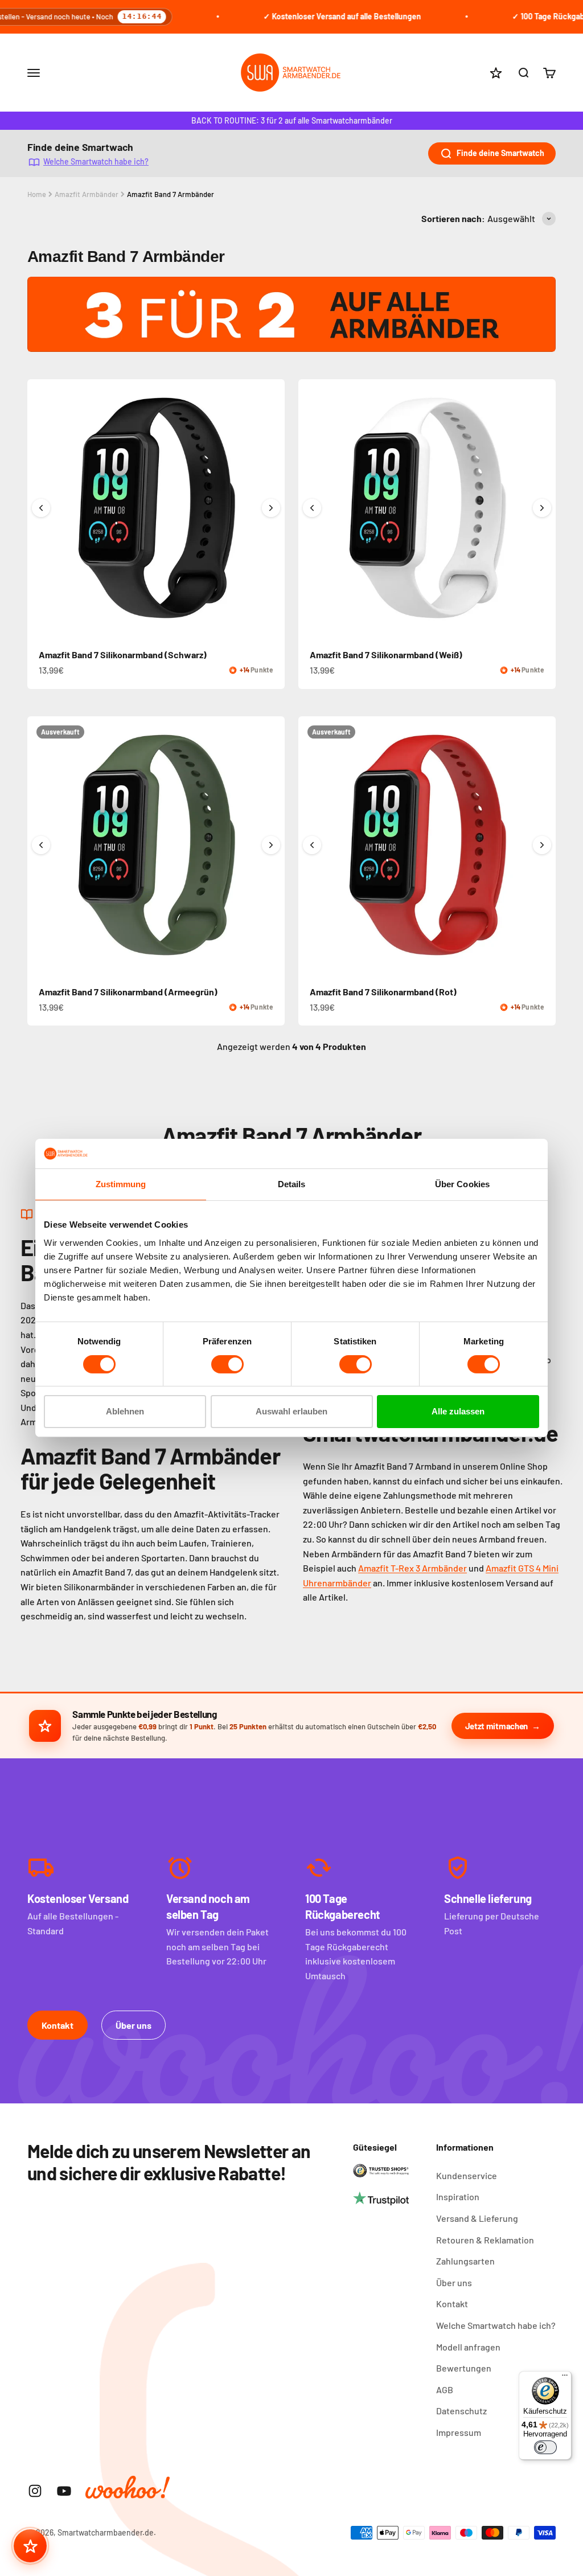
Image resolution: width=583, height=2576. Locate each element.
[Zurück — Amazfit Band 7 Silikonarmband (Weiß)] (312, 508)
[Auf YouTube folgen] (64, 2491)
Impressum (459, 2432)
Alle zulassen (458, 1411)
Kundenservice (467, 2175)
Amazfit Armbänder (87, 194)
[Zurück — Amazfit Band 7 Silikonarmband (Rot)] (312, 845)
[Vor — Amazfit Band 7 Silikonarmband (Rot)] (542, 845)
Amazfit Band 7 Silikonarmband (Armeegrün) (128, 992)
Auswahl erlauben (291, 1411)
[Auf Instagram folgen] (35, 2491)
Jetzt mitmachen (497, 1726)
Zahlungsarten (465, 2261)
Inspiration (458, 2196)
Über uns (134, 2025)
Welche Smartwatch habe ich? (96, 161)
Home (37, 194)
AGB (445, 2390)
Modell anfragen (468, 2347)
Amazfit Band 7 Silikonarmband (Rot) (383, 992)
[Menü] (565, 2378)
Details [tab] (292, 1184)
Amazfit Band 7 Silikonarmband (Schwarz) (123, 655)
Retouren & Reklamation (485, 2240)
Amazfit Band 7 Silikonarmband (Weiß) (386, 655)
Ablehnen (125, 1411)
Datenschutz (461, 2411)
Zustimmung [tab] (121, 1184)
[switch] (227, 1364)
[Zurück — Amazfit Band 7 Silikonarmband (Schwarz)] (41, 508)
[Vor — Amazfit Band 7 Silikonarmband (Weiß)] (542, 508)
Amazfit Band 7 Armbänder (171, 194)
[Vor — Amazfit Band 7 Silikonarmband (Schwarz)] (271, 508)
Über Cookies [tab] (462, 1184)
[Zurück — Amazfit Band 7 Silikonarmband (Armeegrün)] (41, 845)
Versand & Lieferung (477, 2218)
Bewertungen (464, 2368)
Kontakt (58, 2025)
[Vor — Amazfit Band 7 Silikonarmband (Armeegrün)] (271, 845)
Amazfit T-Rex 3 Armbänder (412, 1568)
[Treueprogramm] (30, 2546)
